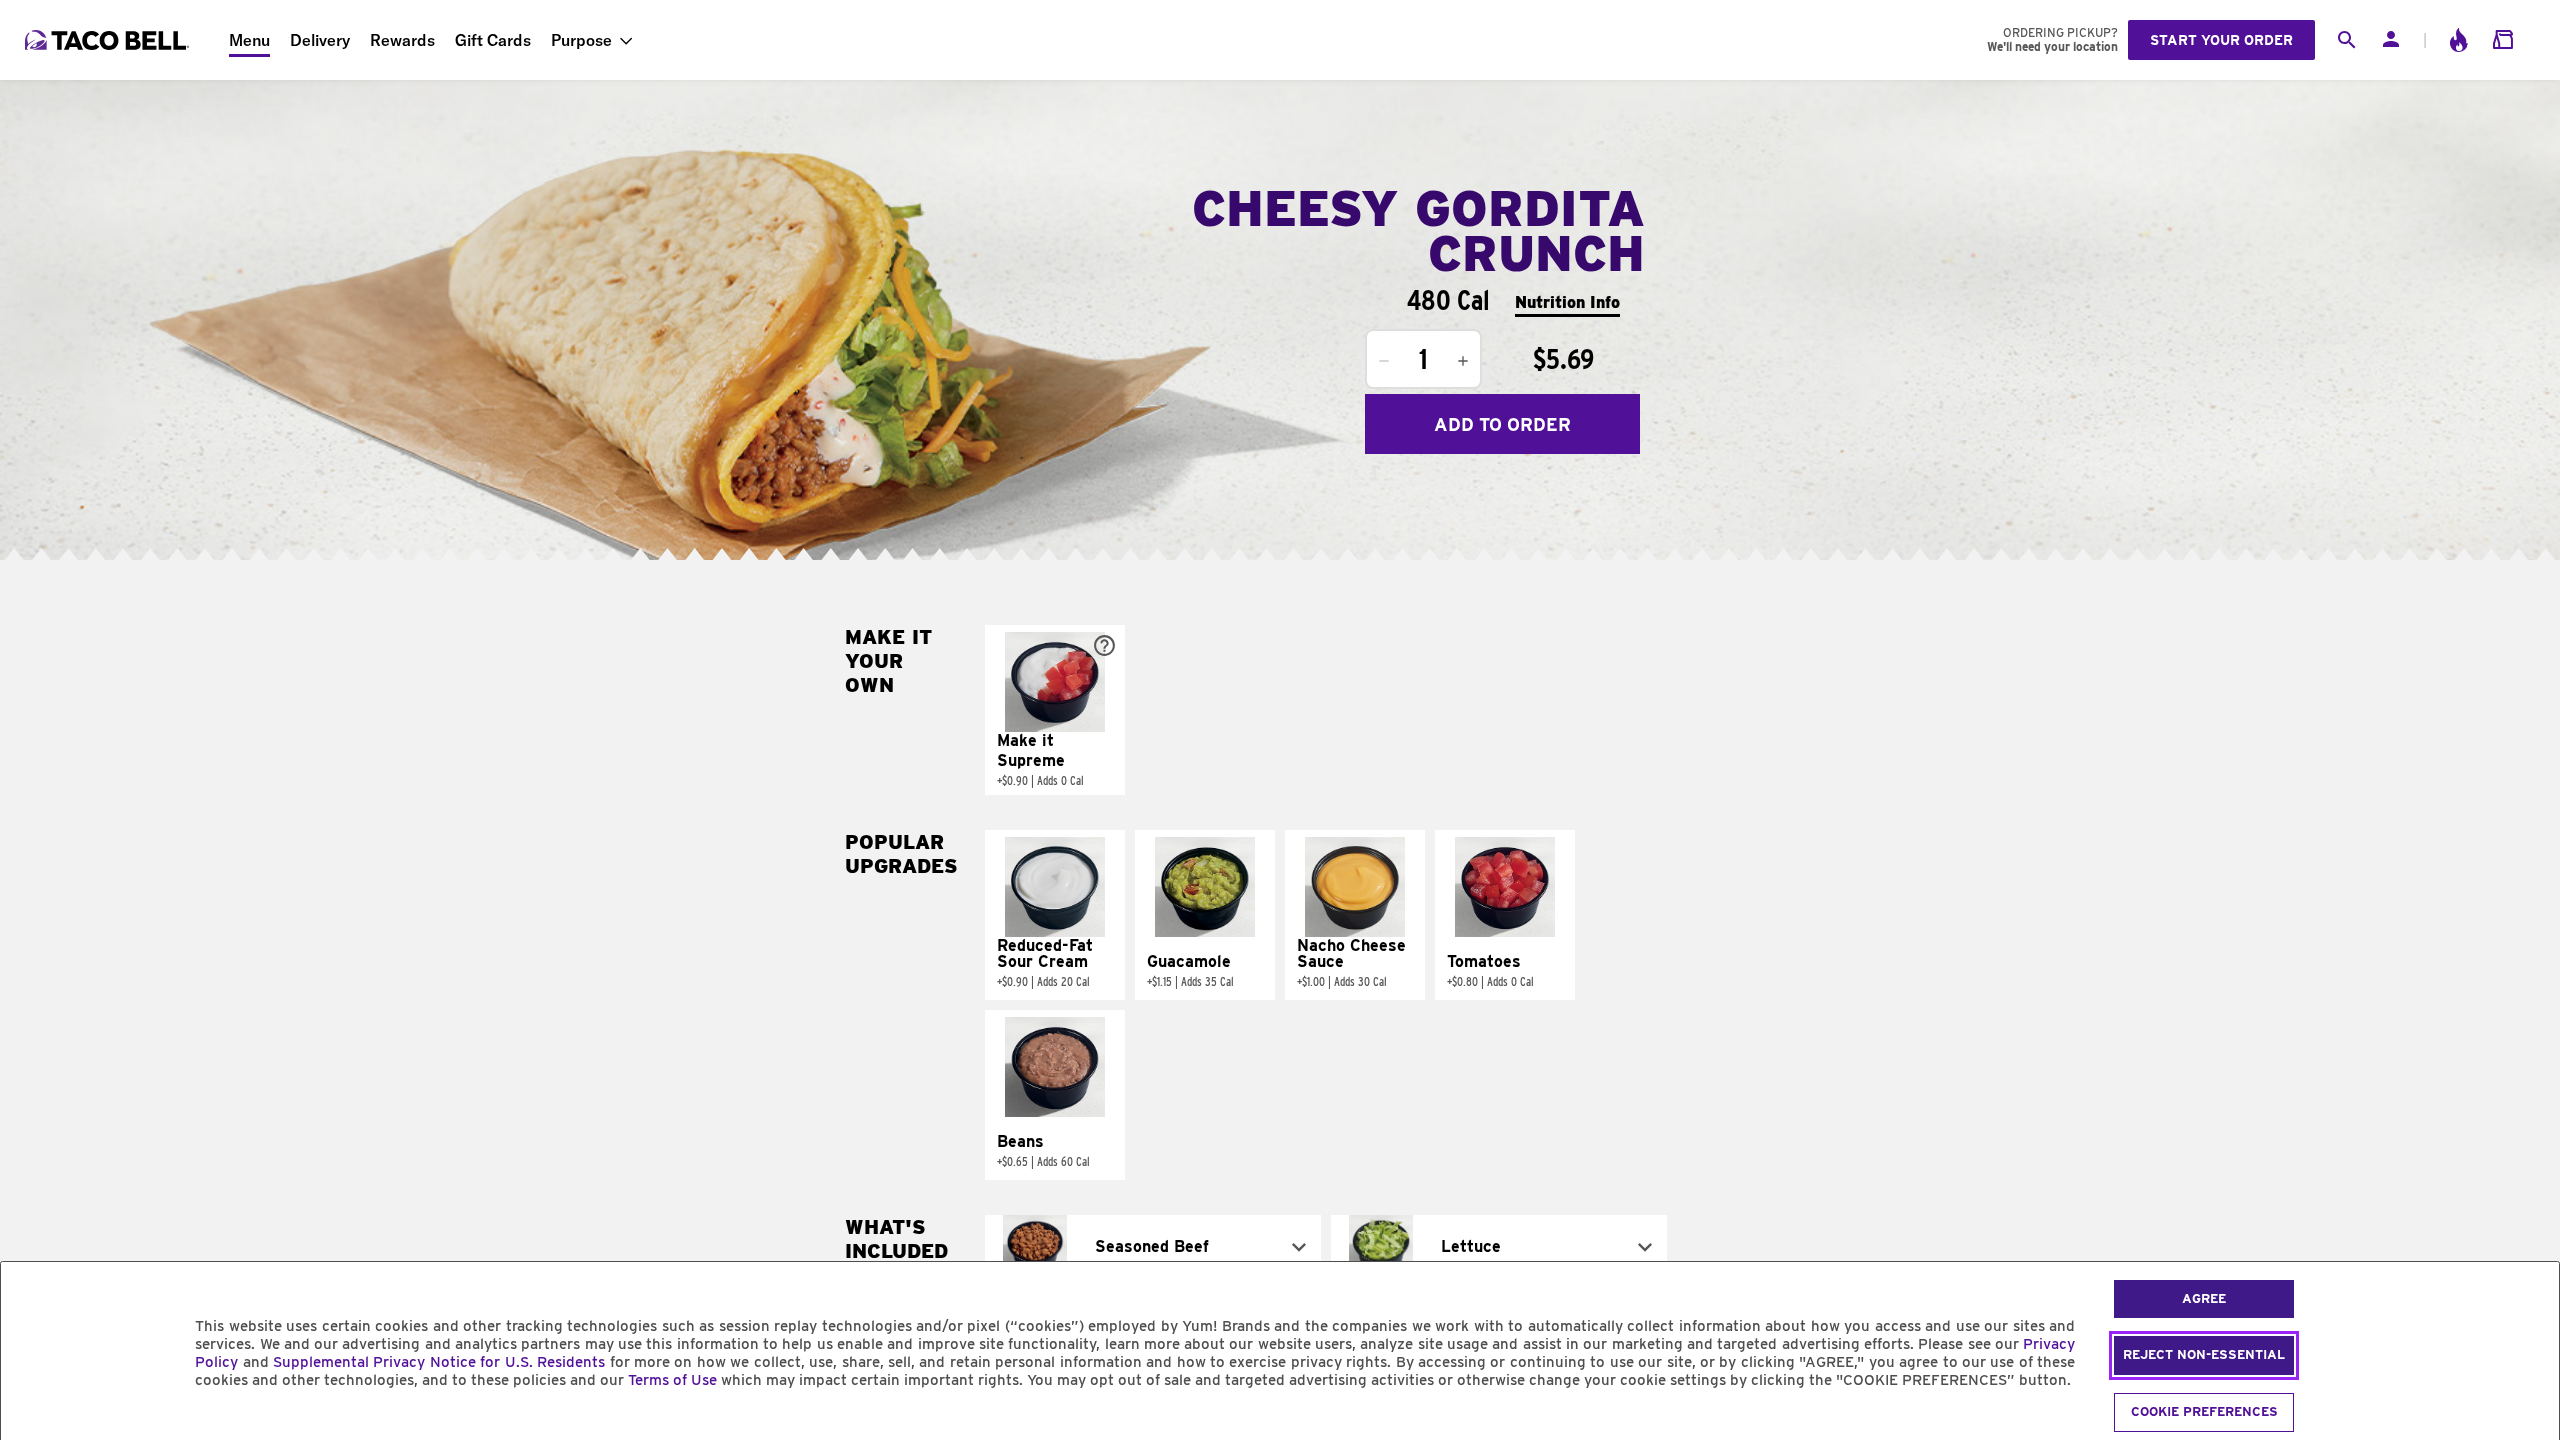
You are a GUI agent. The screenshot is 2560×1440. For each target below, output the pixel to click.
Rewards (402, 40)
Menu (249, 40)
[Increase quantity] (1463, 361)
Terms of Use (672, 1380)
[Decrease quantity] (1384, 361)
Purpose (581, 40)
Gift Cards (493, 40)
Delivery (320, 40)
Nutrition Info (1567, 302)
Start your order (2221, 40)
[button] (1055, 710)
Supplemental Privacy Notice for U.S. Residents (439, 1362)
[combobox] (1153, 1247)
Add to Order (1502, 424)
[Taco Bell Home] (109, 40)
